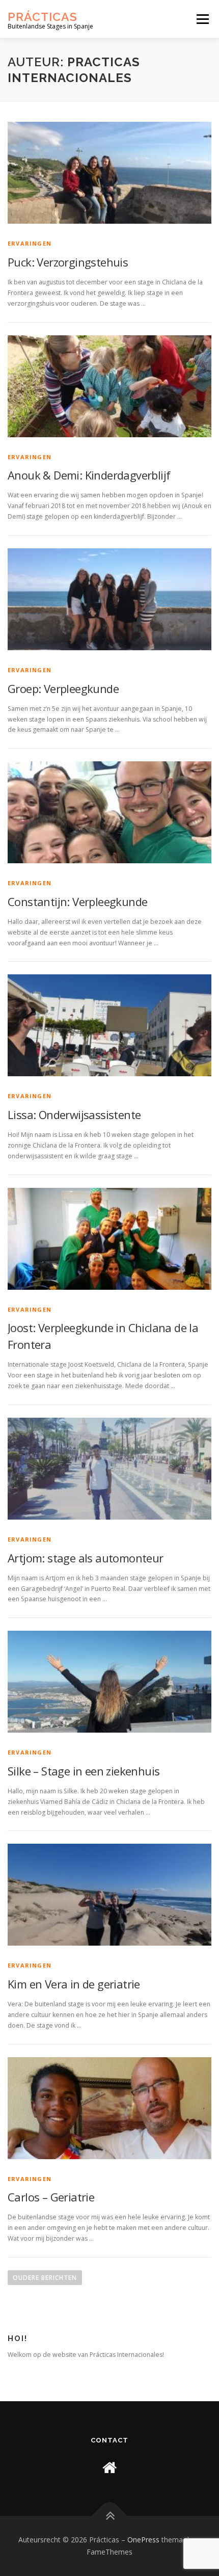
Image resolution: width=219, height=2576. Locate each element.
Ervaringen (30, 243)
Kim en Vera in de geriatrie (74, 1984)
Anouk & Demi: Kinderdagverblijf (89, 475)
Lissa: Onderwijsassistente (74, 1114)
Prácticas (43, 16)
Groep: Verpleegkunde (63, 688)
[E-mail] (109, 2467)
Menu (202, 19)
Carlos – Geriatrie (51, 2197)
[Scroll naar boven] (110, 2516)
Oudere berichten (45, 2278)
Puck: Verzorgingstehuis (68, 262)
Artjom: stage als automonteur (86, 1558)
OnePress (143, 2540)
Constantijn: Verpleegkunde (77, 901)
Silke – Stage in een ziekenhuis (84, 1771)
